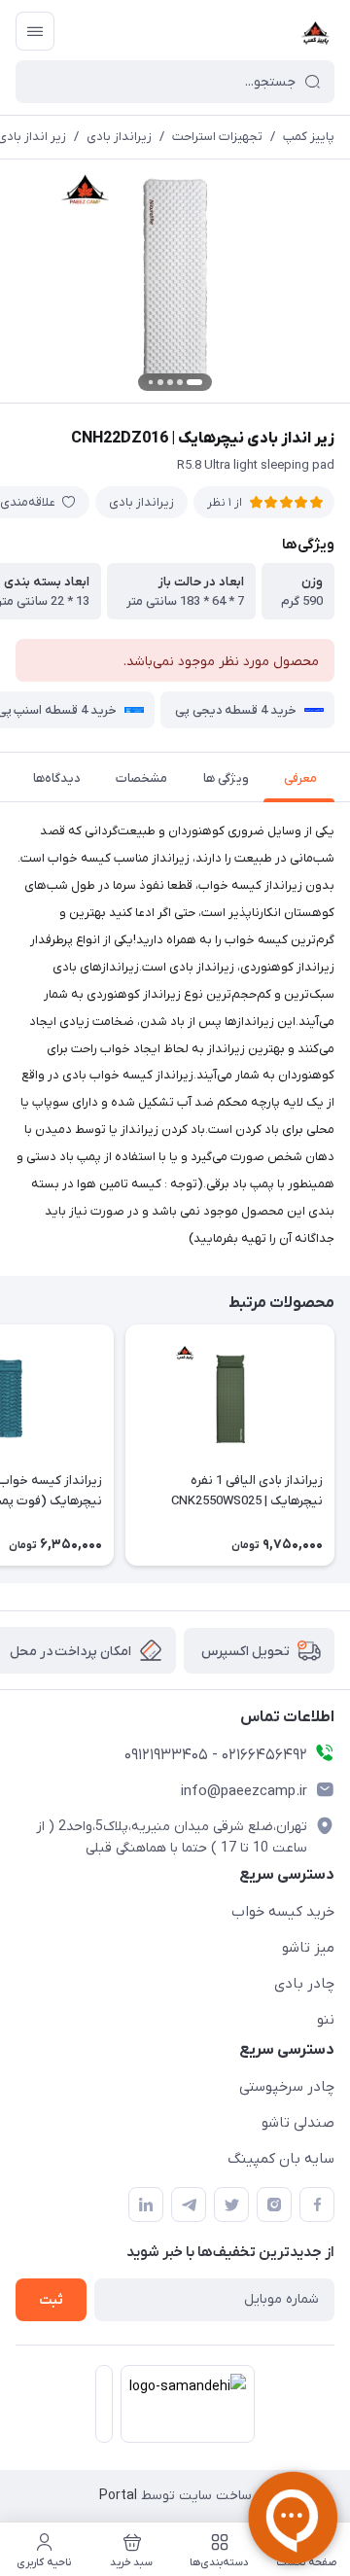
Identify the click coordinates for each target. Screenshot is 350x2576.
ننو (326, 2020)
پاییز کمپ (309, 137)
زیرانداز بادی (119, 137)
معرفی (300, 778)
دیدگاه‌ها (57, 778)
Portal (118, 2496)
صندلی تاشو (298, 2123)
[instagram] (274, 2205)
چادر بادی (304, 1984)
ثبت (51, 2300)
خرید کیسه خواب (283, 1912)
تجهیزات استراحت (217, 137)
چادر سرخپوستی (287, 2087)
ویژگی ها (226, 778)
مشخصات (141, 778)
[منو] (35, 31)
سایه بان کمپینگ (281, 2159)
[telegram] (189, 2205)
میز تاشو (308, 1948)
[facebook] (317, 2205)
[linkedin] (146, 2205)
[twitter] (231, 2205)
